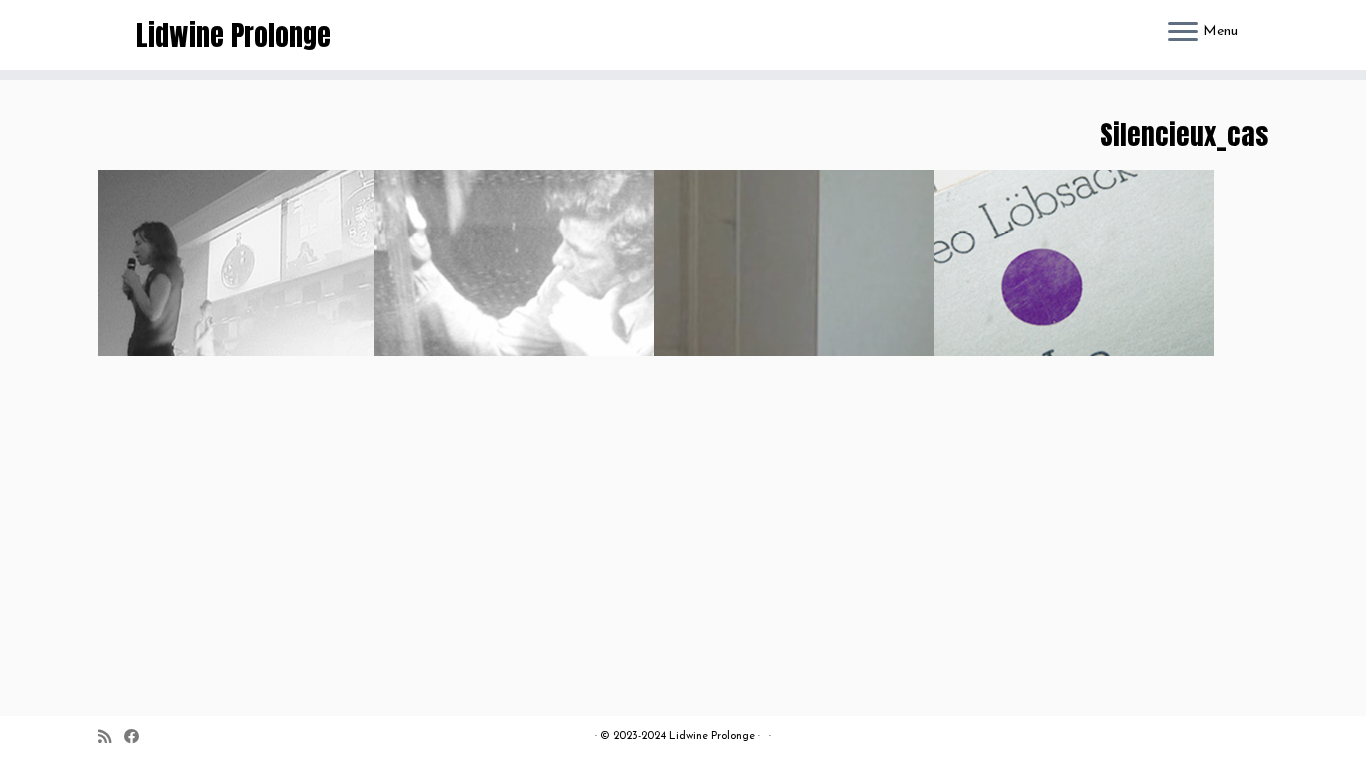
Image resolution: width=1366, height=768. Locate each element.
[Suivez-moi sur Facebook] (138, 738)
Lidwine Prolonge (233, 35)
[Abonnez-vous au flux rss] (111, 738)
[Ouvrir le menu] (1183, 33)
